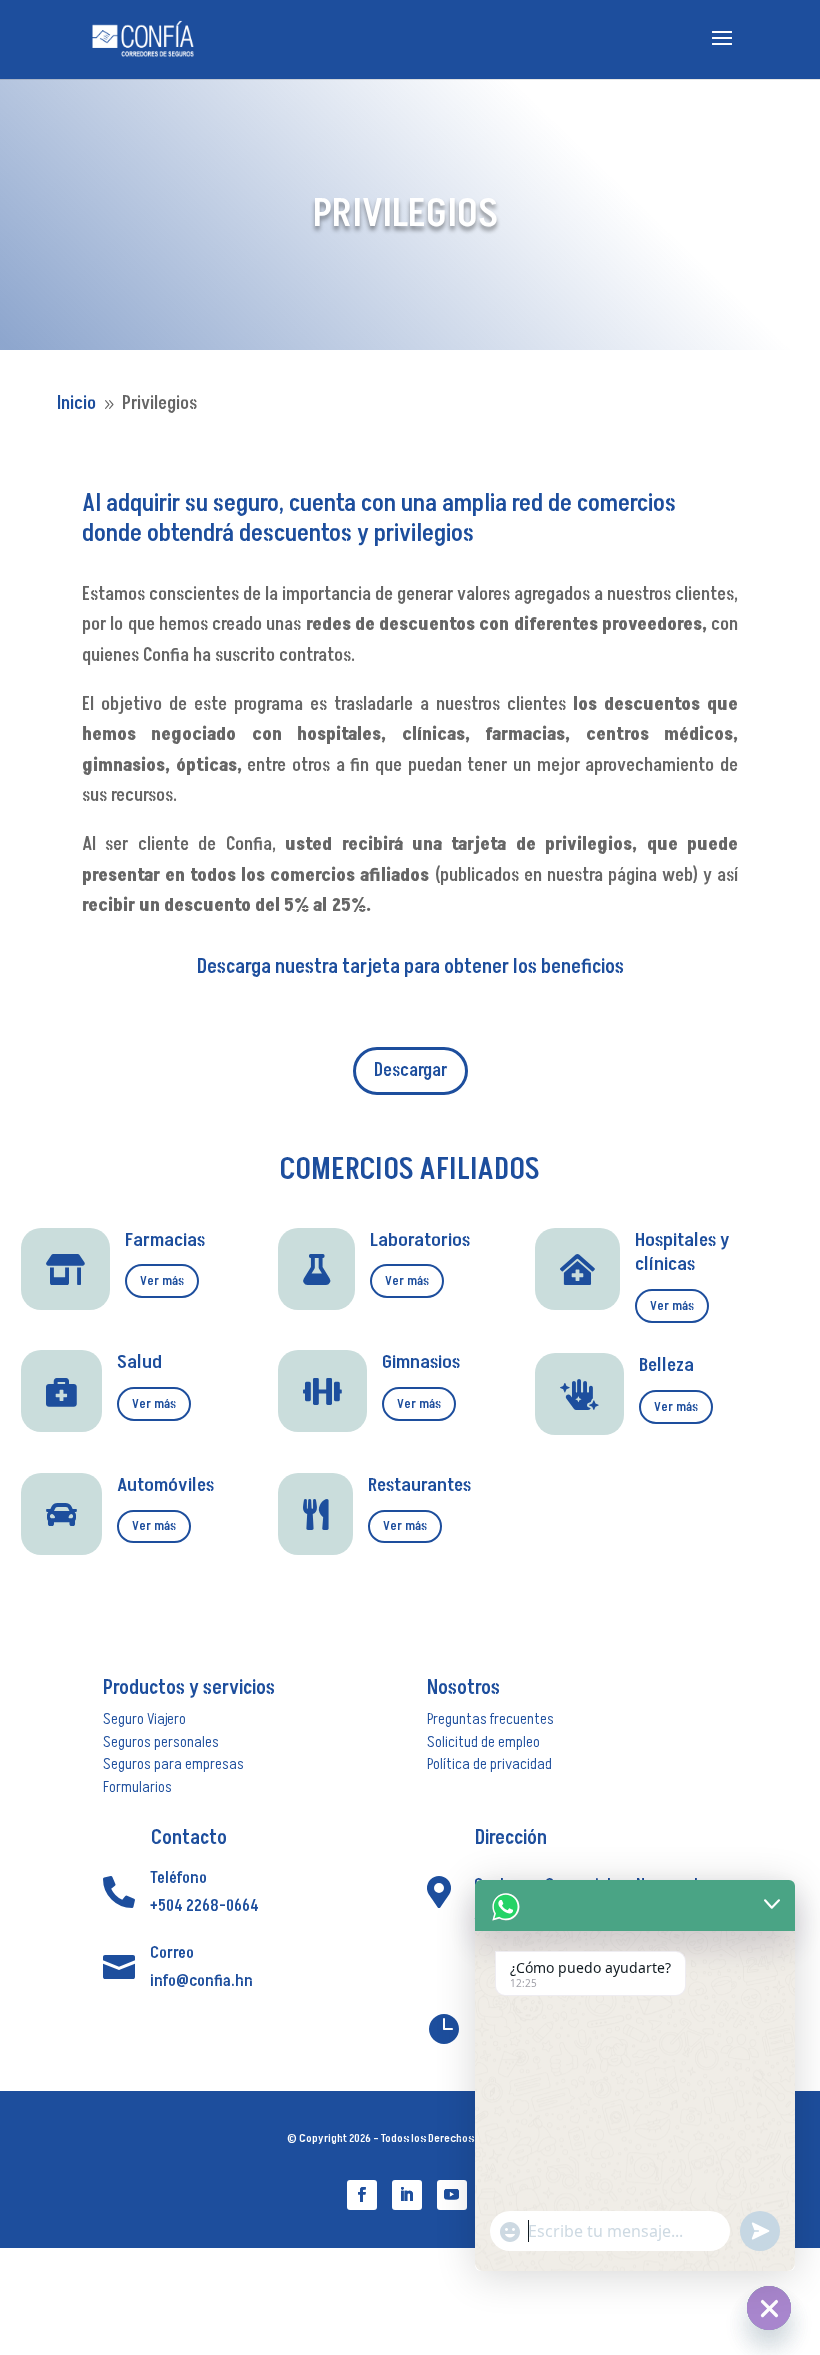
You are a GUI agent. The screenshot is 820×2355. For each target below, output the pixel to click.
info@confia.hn (201, 1981)
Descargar (410, 1070)
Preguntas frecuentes (490, 1719)
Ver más (162, 1281)
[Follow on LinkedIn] (407, 2195)
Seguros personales (161, 1742)
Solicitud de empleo (483, 1742)
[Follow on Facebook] (362, 2195)
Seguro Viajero (144, 1719)
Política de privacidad (489, 1764)
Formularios (137, 1787)
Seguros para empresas (173, 1764)
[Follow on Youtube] (452, 2195)
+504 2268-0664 (204, 1906)
